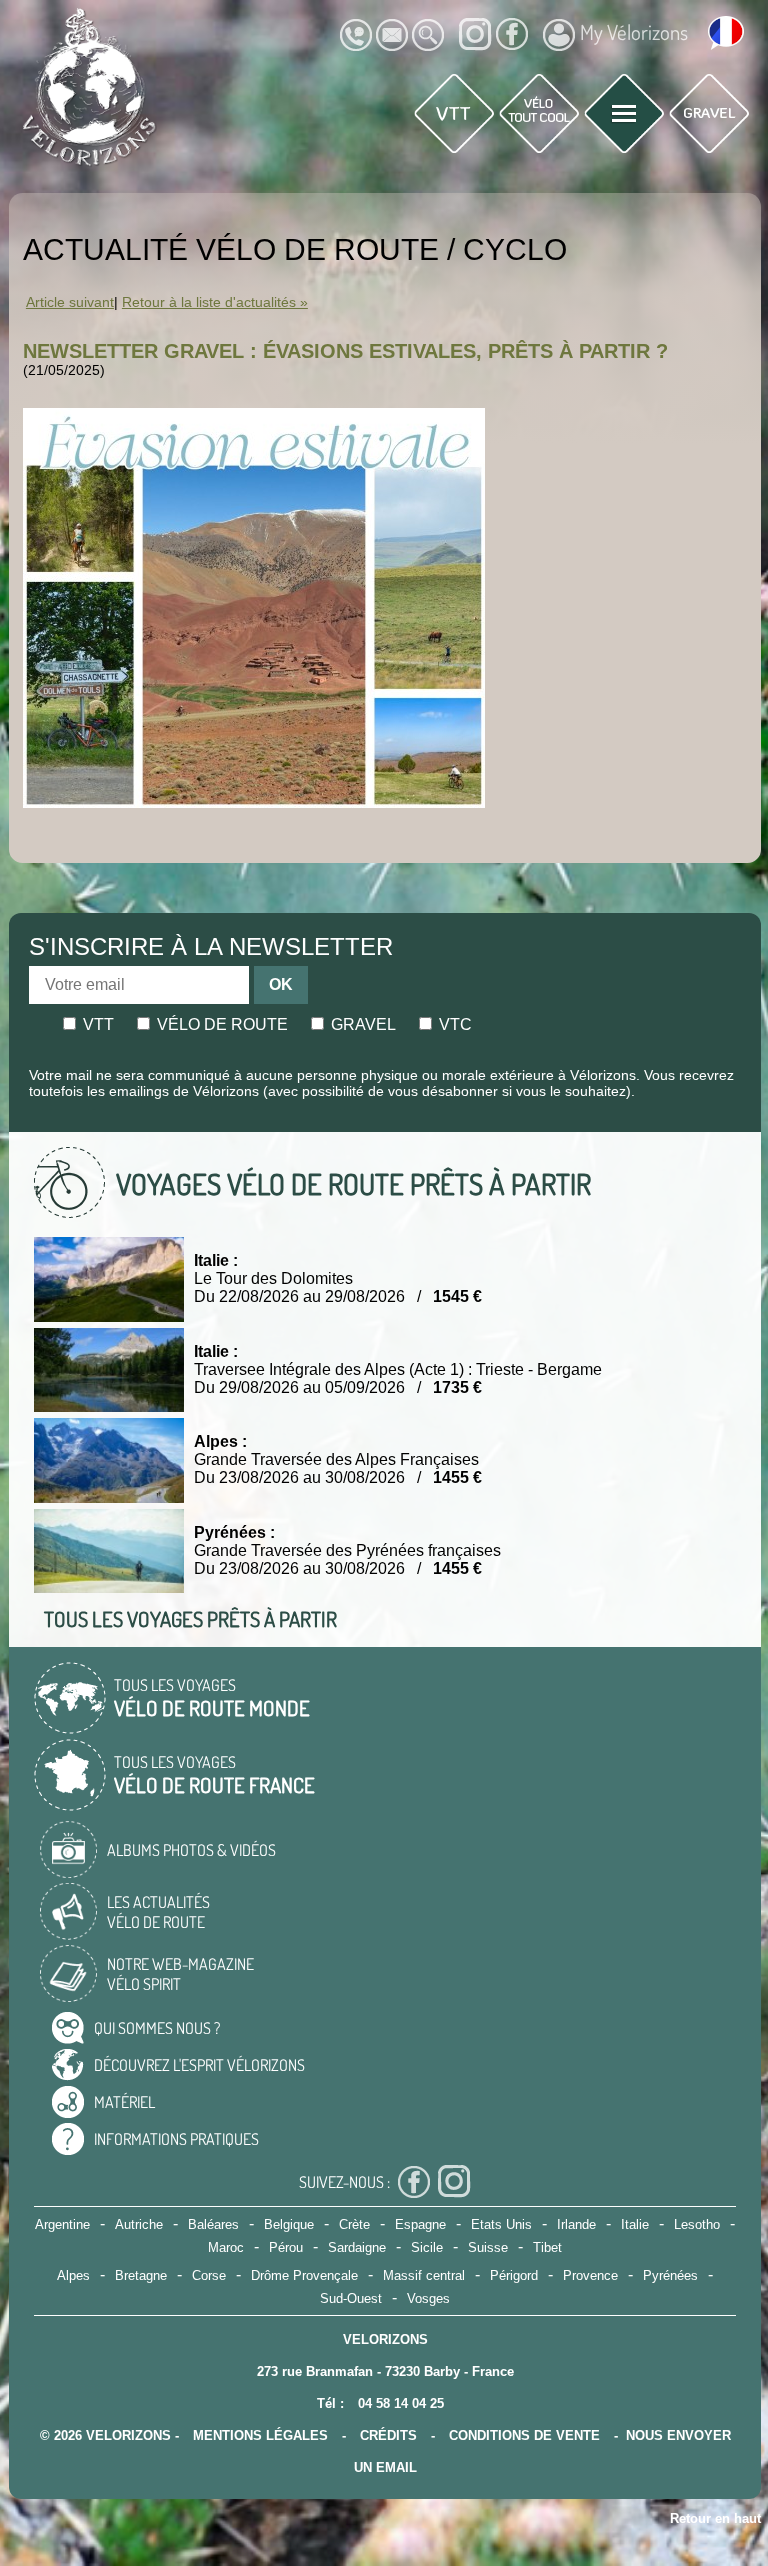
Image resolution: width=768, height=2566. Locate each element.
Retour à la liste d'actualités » (215, 302)
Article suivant (70, 302)
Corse (209, 2275)
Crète (354, 2224)
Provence (590, 2275)
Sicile (427, 2247)
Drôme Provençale (304, 2275)
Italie (635, 2224)
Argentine (62, 2224)
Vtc (453, 1024)
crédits (388, 2435)
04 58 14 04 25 (401, 2403)
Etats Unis (501, 2224)
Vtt (96, 1024)
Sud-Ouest (351, 2298)
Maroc (226, 2247)
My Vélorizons (634, 32)
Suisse (488, 2247)
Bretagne (141, 2275)
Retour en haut (715, 2518)
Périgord (514, 2275)
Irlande (576, 2224)
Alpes (73, 2275)
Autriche (139, 2224)
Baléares (213, 2224)
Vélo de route (220, 1024)
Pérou (286, 2247)
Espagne (420, 2224)
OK (281, 984)
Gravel (361, 1024)
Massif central (424, 2275)
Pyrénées (670, 2275)
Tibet (547, 2247)
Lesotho (697, 2224)
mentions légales (260, 2435)
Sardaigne (357, 2247)
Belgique (289, 2224)
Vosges (428, 2298)
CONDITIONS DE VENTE (524, 2435)
